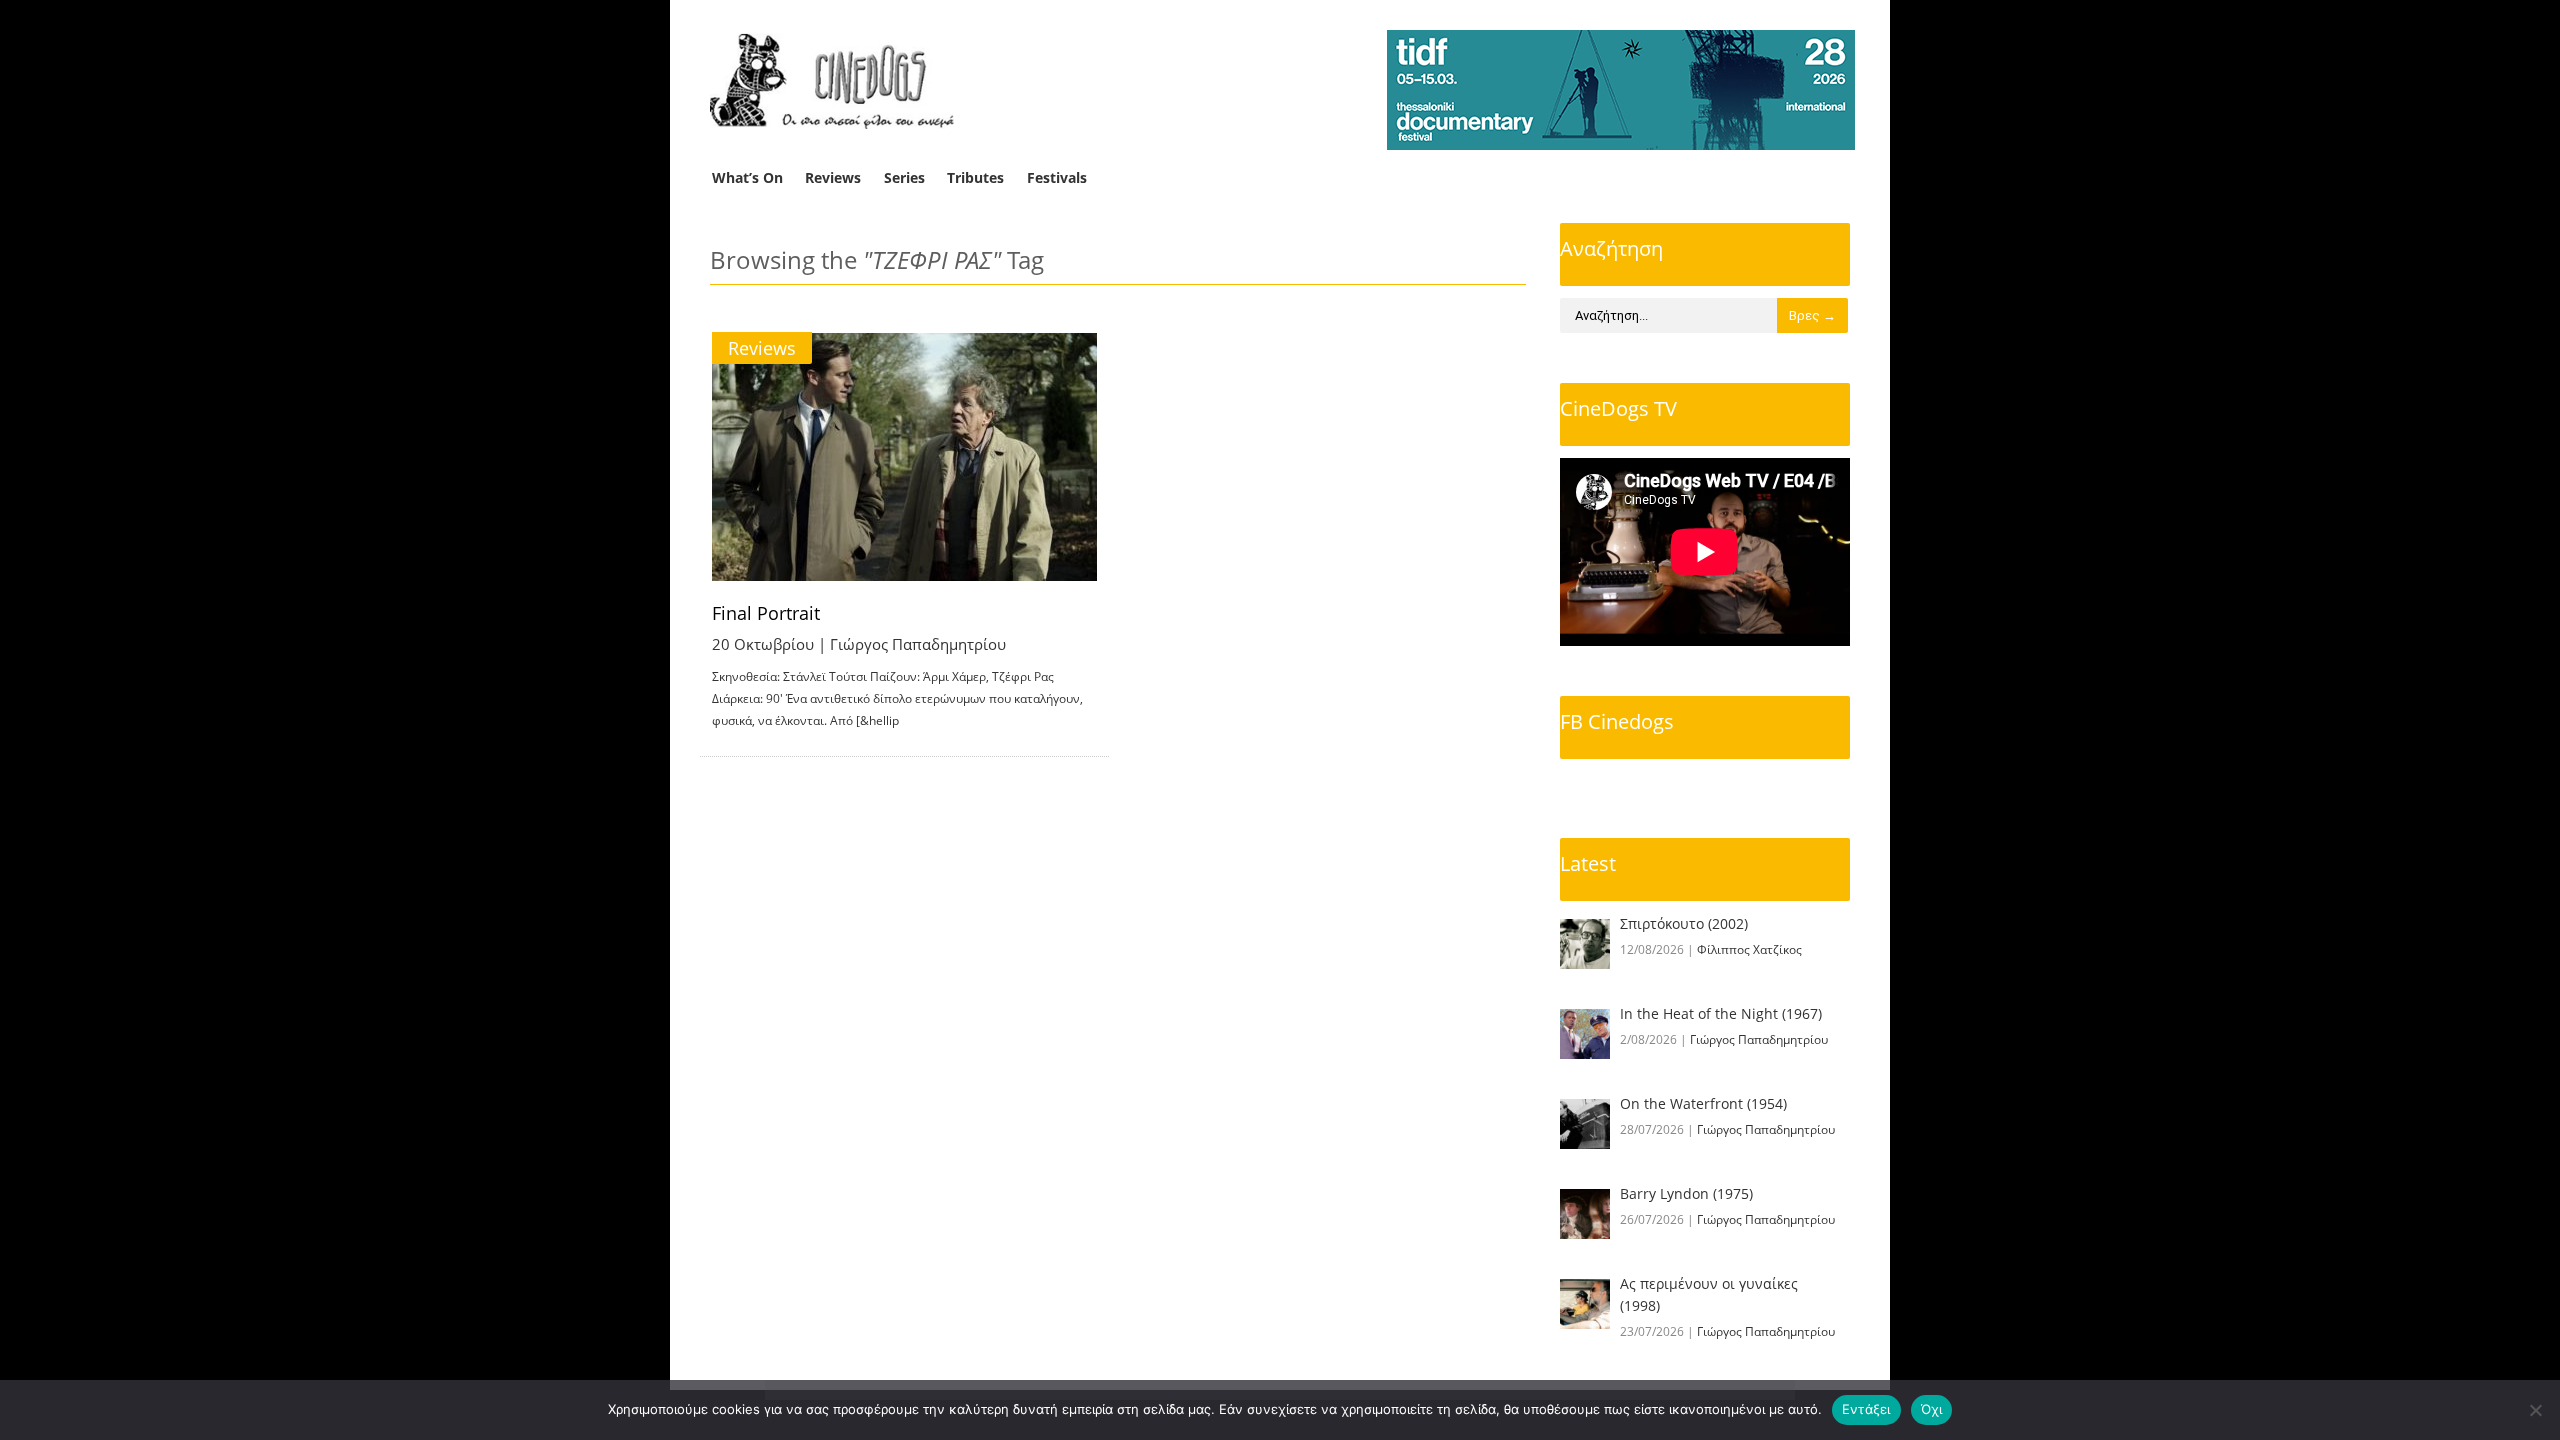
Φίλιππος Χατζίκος (1749, 949)
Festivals (1057, 177)
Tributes (975, 177)
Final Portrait (766, 613)
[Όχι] (2535, 1410)
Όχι (1932, 1409)
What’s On (747, 177)
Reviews (833, 177)
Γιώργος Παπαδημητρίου (918, 644)
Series (904, 177)
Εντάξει (1866, 1409)
